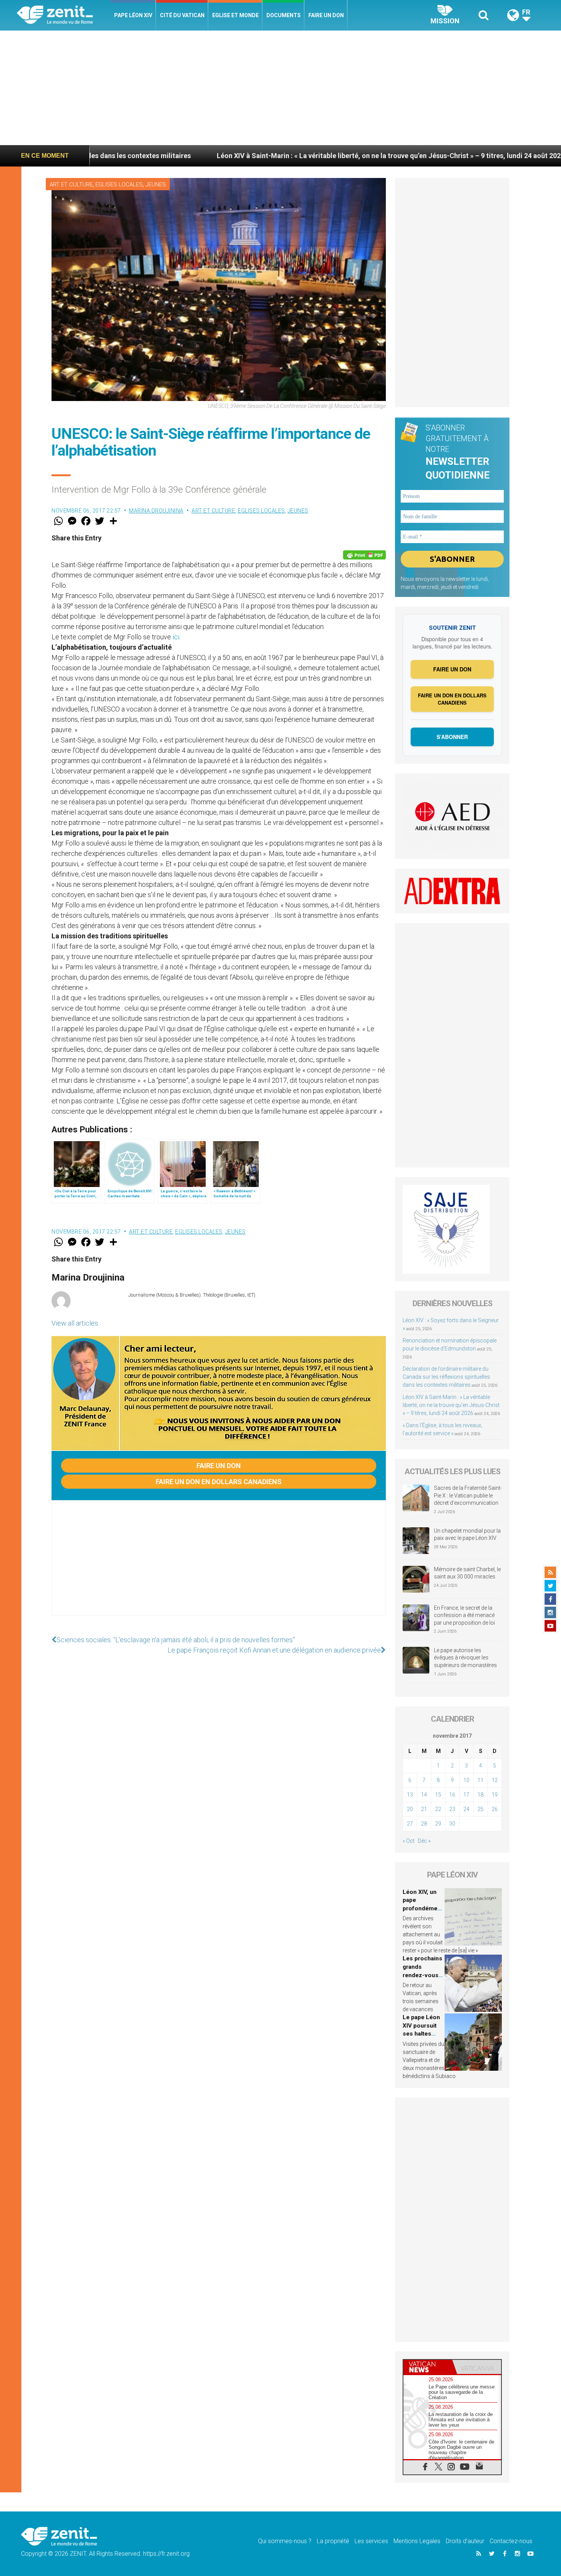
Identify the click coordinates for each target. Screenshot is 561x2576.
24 (466, 1809)
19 (495, 1795)
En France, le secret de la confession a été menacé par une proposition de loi (464, 1615)
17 (466, 1795)
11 (480, 1780)
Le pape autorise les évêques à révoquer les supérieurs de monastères (465, 1658)
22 (438, 1809)
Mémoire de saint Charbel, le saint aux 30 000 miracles (467, 1573)
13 (410, 1795)
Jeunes (156, 184)
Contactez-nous (511, 2541)
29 (438, 1824)
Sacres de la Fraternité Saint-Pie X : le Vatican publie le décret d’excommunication (468, 1495)
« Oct (409, 1841)
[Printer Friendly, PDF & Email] (364, 555)
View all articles (75, 1323)
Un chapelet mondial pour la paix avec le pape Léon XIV (467, 1535)
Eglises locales (119, 184)
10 (466, 1780)
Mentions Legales (417, 2541)
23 (452, 1809)
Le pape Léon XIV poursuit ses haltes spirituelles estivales (421, 2034)
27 (410, 1824)
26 (495, 1809)
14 (424, 1795)
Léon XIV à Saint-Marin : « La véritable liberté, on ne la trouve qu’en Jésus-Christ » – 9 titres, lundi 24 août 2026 (268, 156)
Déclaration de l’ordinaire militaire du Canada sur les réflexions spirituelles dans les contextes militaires (446, 1377)
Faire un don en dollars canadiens (219, 1482)
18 (480, 1795)
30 (452, 1824)
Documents (284, 15)
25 (480, 1809)
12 (495, 1780)
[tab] (428, 2367)
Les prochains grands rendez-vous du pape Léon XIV (422, 1975)
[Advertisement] (280, 88)
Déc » (424, 1841)
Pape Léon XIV (133, 15)
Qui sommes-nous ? (285, 2541)
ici (176, 637)
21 (424, 1809)
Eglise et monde (235, 15)
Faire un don (326, 15)
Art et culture (71, 184)
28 (424, 1824)
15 (438, 1795)
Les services (371, 2541)
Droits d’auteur (465, 2541)
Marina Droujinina (156, 511)
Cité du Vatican (182, 15)
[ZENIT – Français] (64, 15)
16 (452, 1795)
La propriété (333, 2541)
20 (410, 1809)
